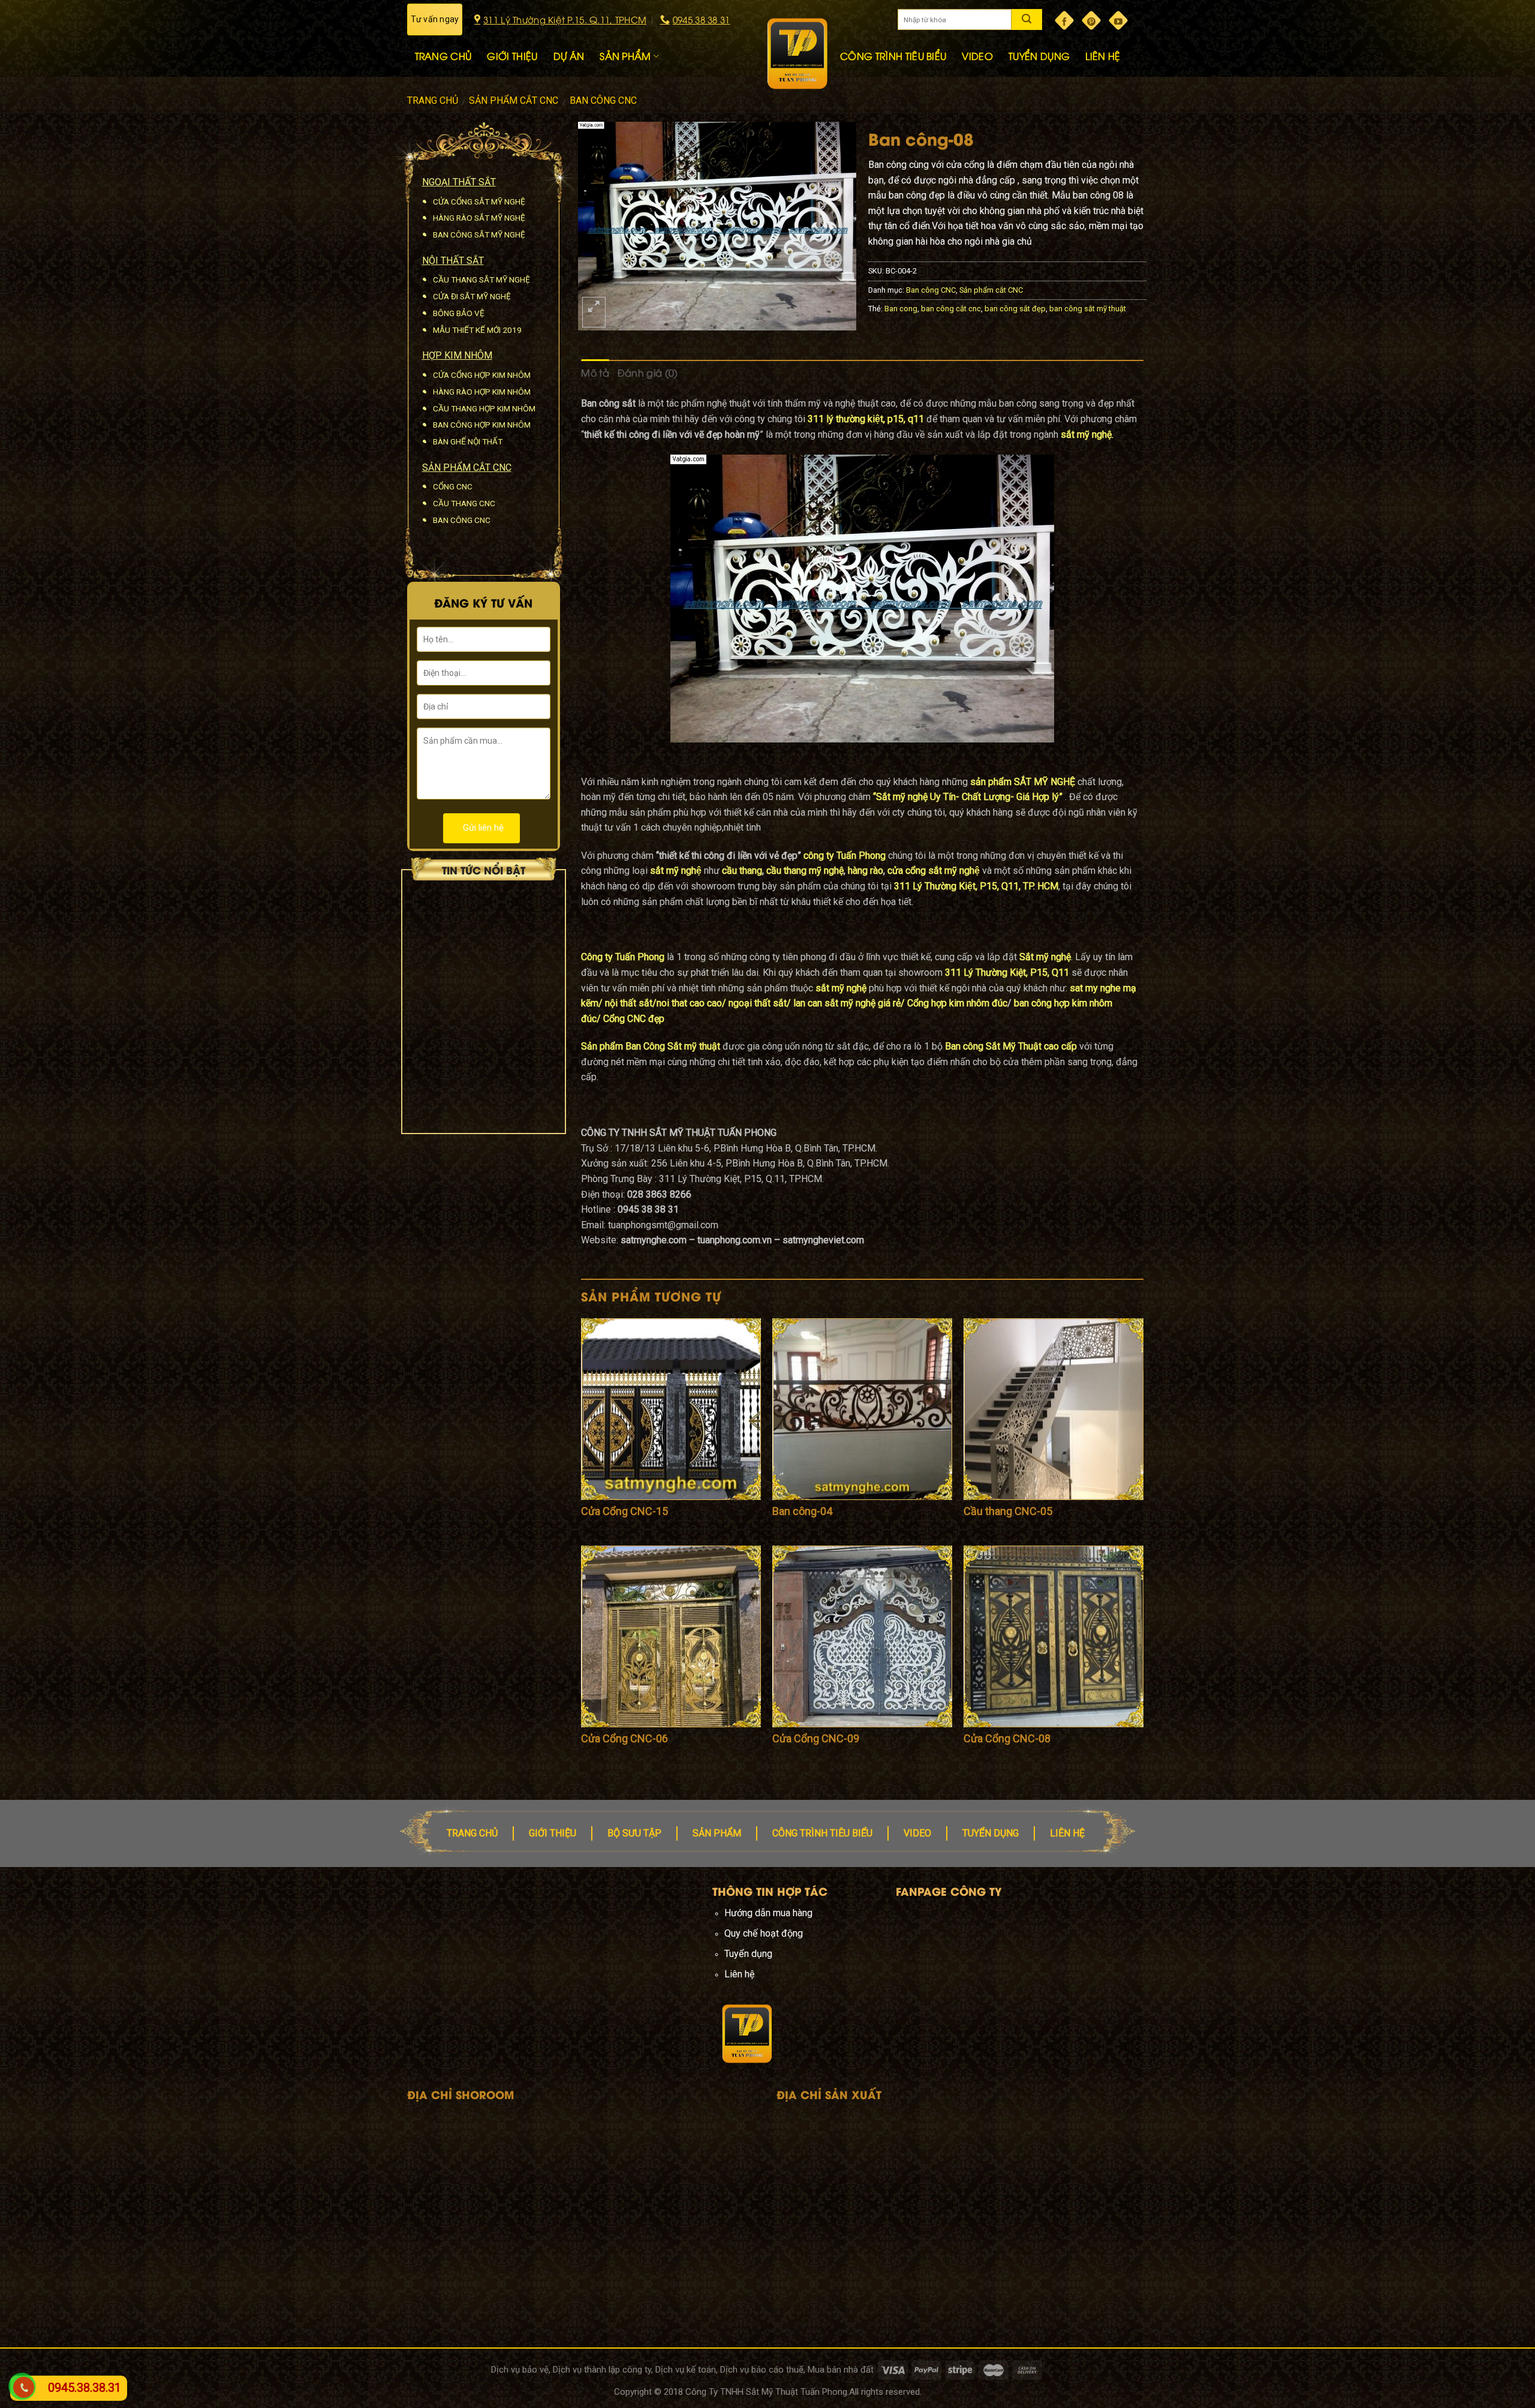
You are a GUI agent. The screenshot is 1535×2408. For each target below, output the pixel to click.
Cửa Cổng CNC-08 (1007, 1738)
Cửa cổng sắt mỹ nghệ (479, 202)
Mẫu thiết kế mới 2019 (477, 330)
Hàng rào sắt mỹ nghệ (479, 218)
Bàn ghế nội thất (468, 441)
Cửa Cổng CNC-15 (624, 1511)
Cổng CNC (453, 486)
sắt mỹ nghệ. (1087, 435)
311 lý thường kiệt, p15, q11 (866, 419)
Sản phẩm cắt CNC (514, 100)
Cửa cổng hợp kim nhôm (482, 375)
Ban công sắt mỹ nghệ (479, 235)
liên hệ (1067, 1833)
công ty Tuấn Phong (845, 856)
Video (917, 1833)
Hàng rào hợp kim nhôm (482, 392)
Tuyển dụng (991, 1833)
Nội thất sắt (453, 261)
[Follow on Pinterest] (1091, 20)
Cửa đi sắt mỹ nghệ (472, 296)
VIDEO (977, 56)
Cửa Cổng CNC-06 (624, 1738)
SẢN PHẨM (625, 56)
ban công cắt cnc (951, 309)
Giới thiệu (553, 1833)
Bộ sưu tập (634, 1833)
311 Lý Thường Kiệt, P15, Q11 (1007, 972)
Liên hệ (740, 1974)
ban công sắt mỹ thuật (1088, 309)
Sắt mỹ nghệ (1045, 957)
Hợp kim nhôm (457, 355)
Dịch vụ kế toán (686, 2370)
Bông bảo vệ (459, 313)
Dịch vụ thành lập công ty (602, 2370)
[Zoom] (594, 312)
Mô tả (595, 372)
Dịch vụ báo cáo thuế (762, 2370)
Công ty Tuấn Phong (623, 957)
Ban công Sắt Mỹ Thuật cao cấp (1011, 1046)
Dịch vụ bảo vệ (520, 2370)
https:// (559, 1974)
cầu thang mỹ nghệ (805, 871)
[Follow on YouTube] (1118, 20)
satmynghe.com (607, 1974)
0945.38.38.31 (85, 2388)
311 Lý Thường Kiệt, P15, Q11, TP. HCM (976, 886)
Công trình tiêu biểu (822, 1833)
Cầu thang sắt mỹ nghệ (481, 279)
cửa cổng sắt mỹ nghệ (934, 871)
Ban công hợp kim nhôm (482, 425)
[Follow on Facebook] (1064, 20)
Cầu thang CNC (464, 503)
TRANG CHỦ (443, 56)
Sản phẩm (717, 1833)
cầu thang (742, 871)
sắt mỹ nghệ (676, 871)
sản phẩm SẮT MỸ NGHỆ (1024, 782)
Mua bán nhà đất (841, 2370)
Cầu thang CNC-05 (1008, 1511)
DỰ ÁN (569, 56)
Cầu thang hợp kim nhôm (484, 408)
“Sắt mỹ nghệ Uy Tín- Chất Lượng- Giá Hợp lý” (968, 797)
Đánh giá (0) (648, 372)
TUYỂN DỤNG (1039, 56)
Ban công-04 (802, 1511)
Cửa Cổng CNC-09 (816, 1738)
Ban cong (901, 309)
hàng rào (866, 871)
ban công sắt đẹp (1015, 309)
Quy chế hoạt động (764, 1933)
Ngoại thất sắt (459, 182)
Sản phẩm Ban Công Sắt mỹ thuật (652, 1046)
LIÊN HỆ (1103, 56)
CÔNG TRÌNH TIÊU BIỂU (893, 56)
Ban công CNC (603, 100)
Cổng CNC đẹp (633, 1019)
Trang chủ (433, 100)
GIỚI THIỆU (512, 56)
